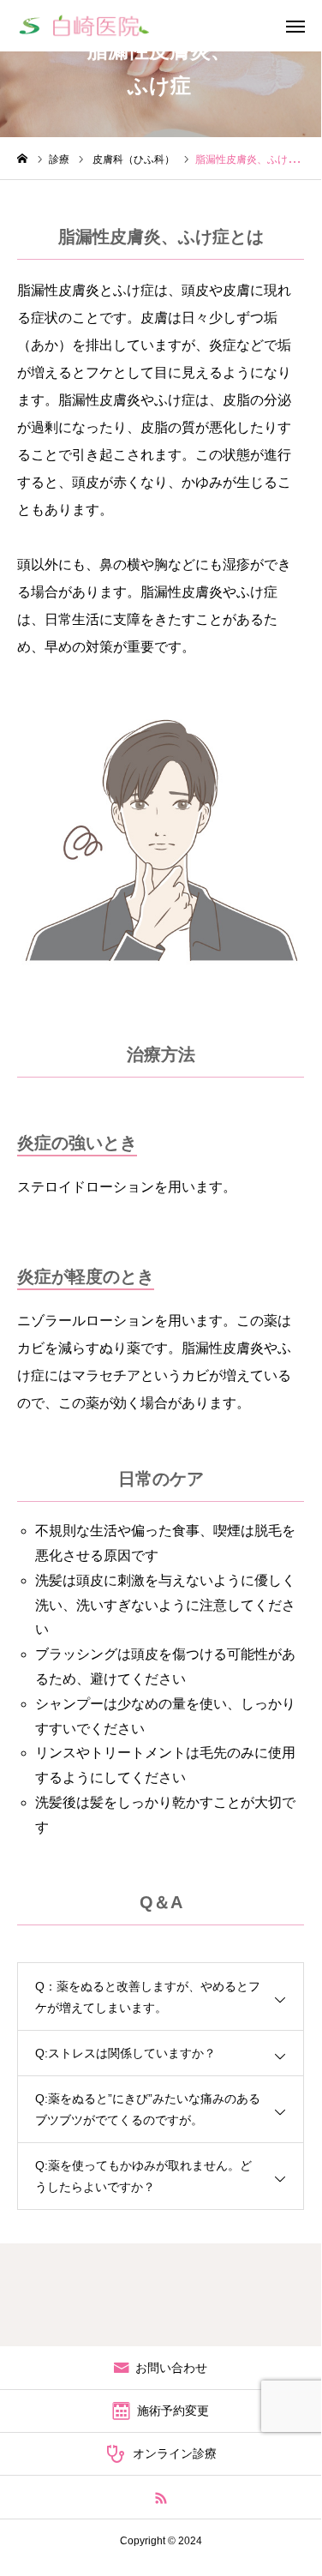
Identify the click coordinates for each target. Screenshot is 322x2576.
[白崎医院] (84, 26)
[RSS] (161, 2497)
